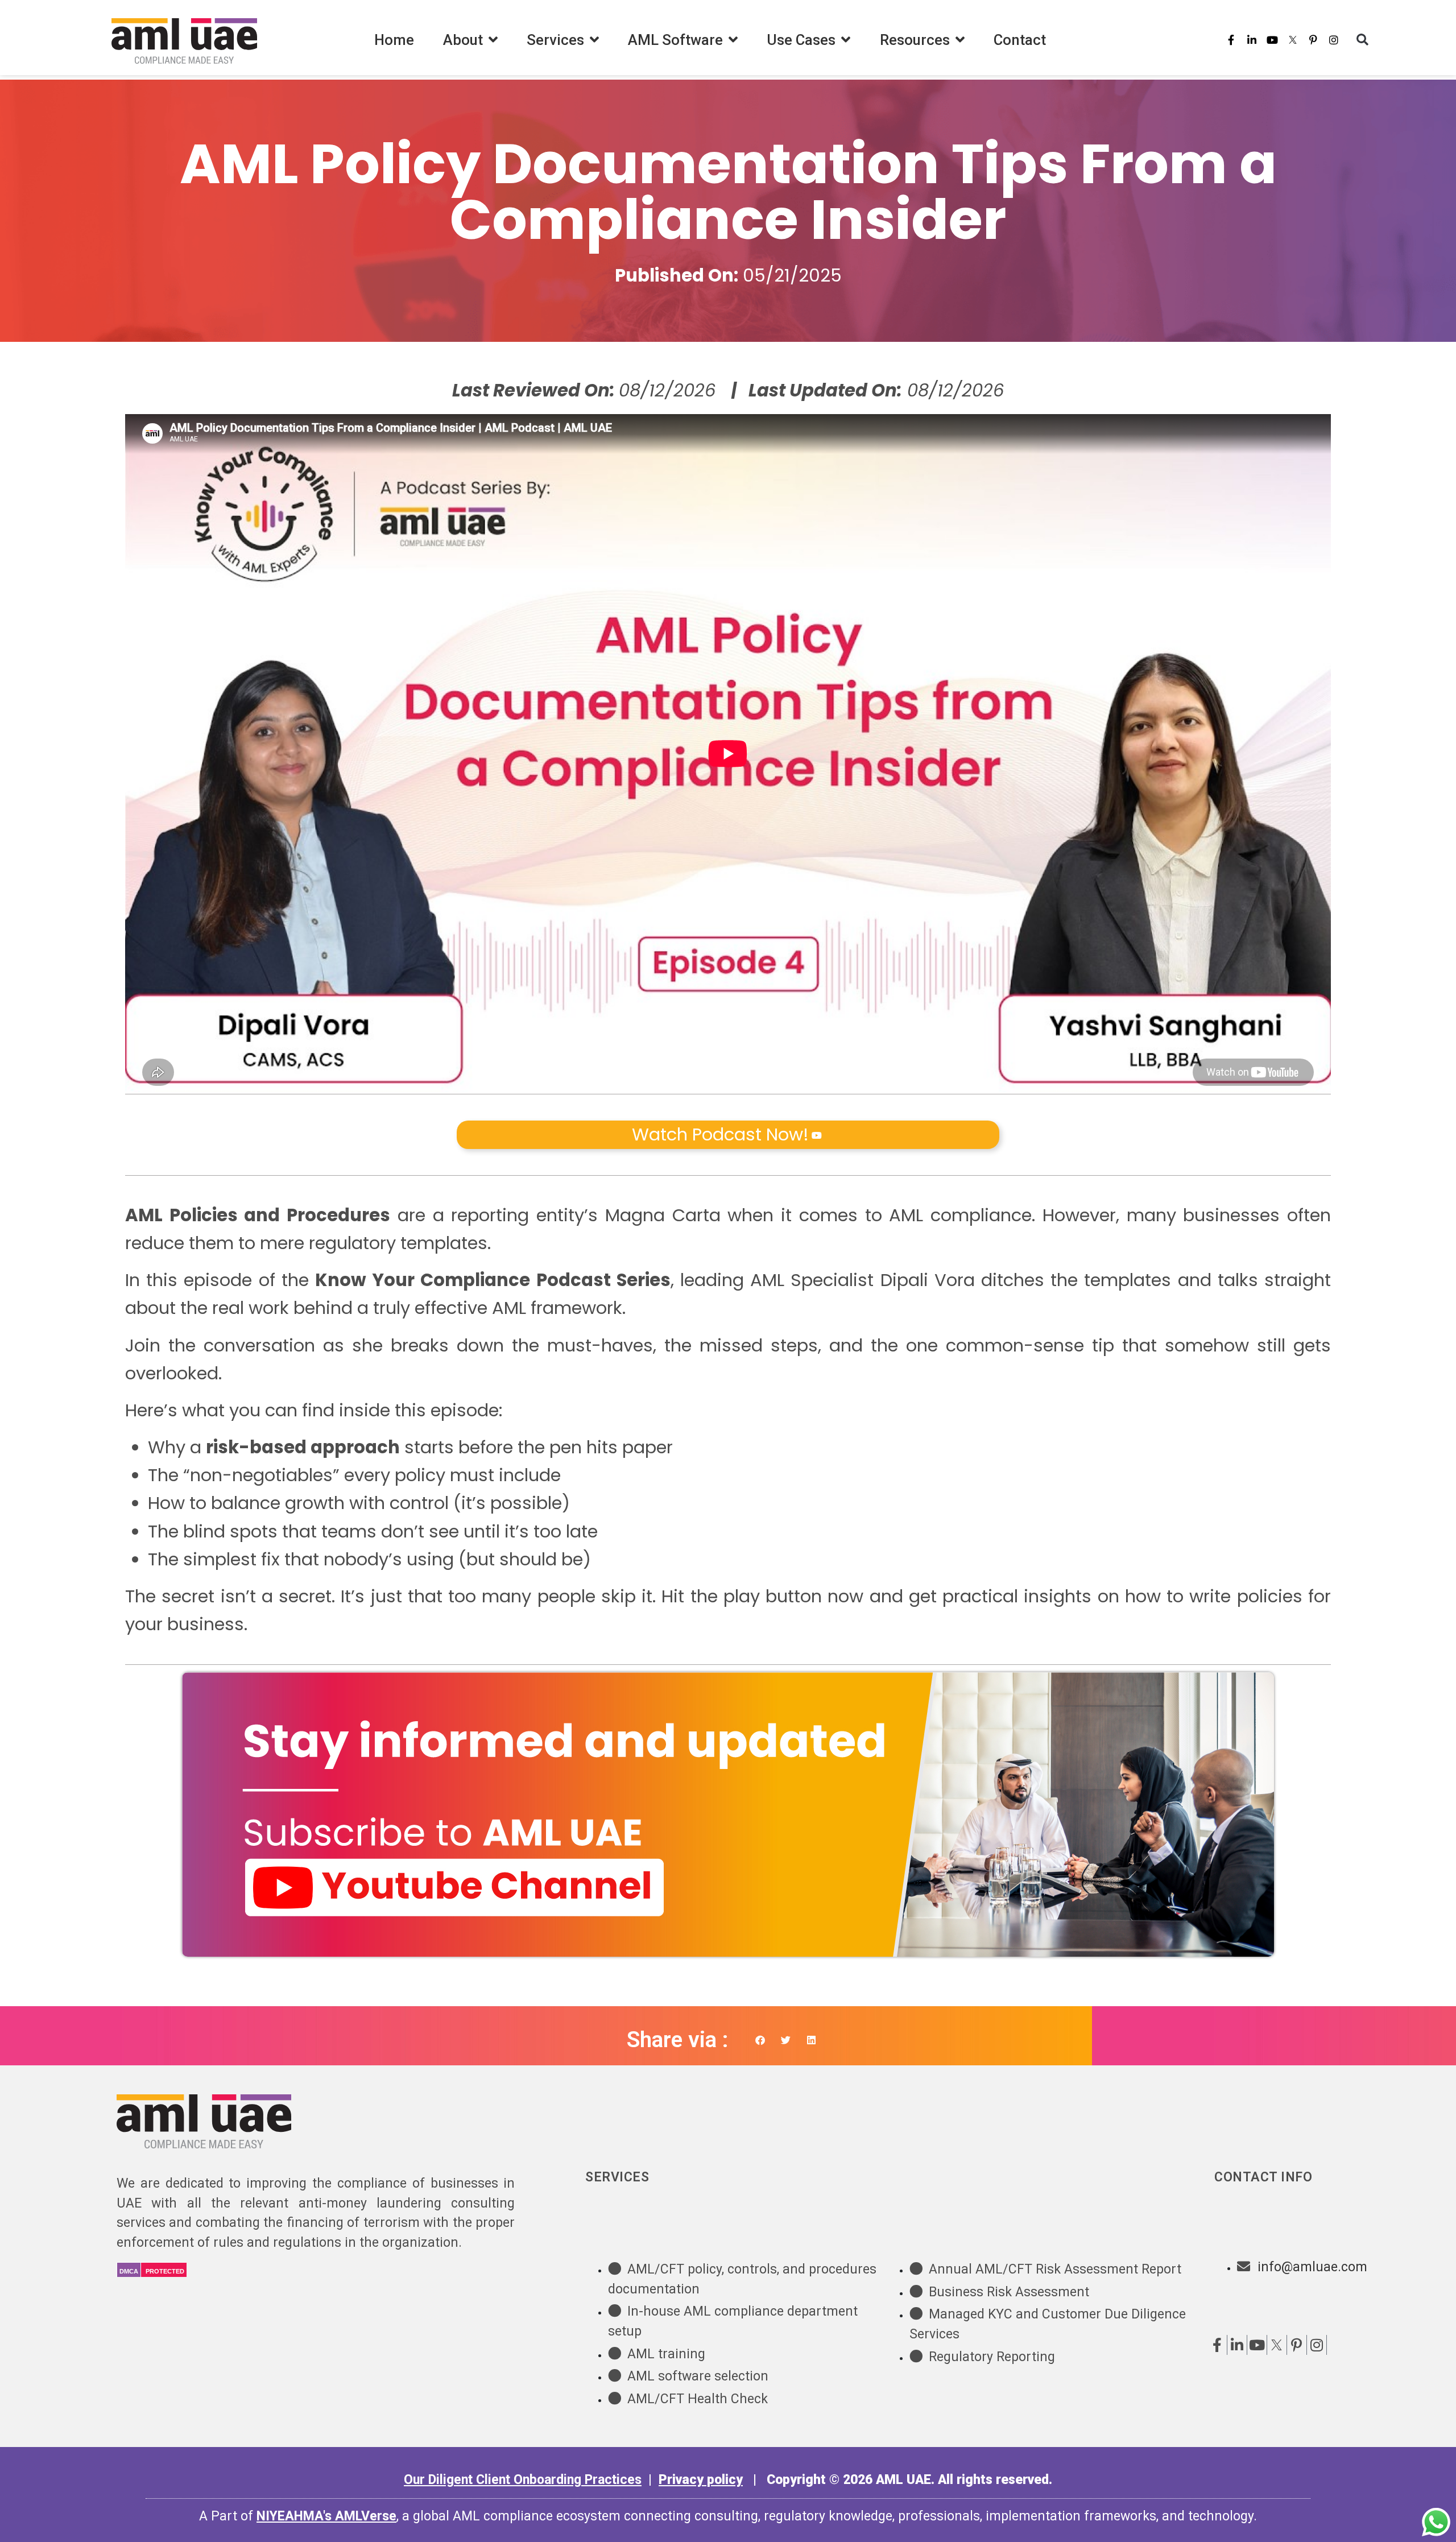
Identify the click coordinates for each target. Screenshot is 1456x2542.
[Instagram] (1334, 40)
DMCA (129, 2271)
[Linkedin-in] (1252, 40)
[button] (1362, 40)
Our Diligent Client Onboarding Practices (523, 2480)
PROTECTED (165, 2271)
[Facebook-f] (1231, 40)
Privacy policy (701, 2480)
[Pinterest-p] (1313, 40)
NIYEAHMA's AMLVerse (326, 2516)
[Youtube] (1272, 40)
